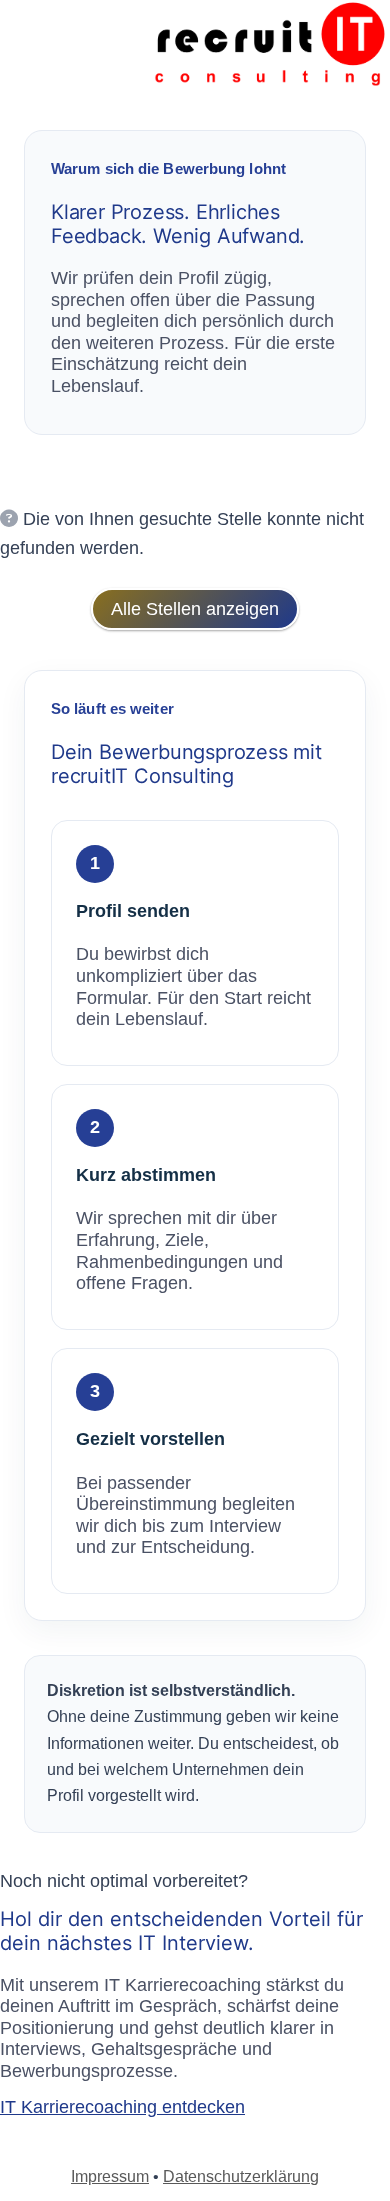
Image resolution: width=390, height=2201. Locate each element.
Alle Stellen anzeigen (195, 609)
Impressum (110, 2176)
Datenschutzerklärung (241, 2176)
